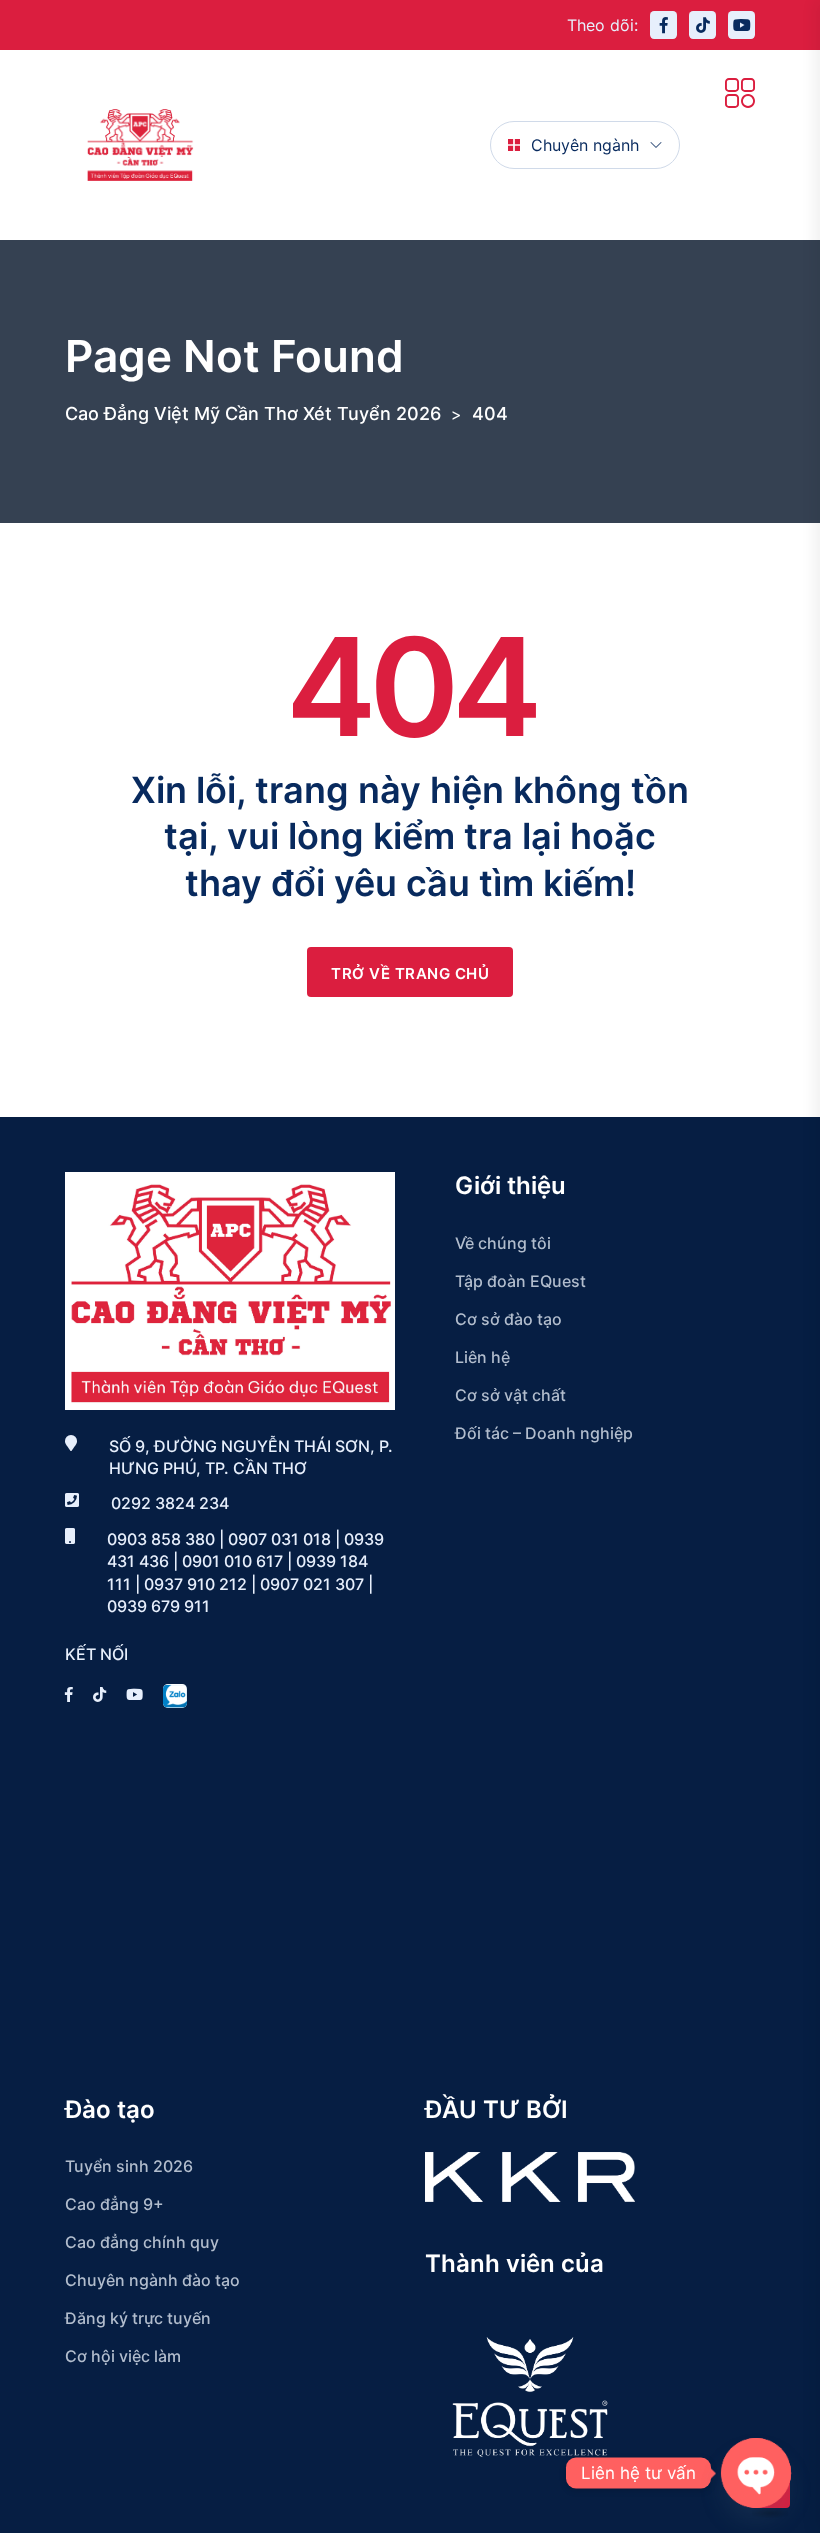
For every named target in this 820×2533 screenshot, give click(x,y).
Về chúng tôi (503, 1243)
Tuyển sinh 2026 (129, 2166)
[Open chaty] (756, 2473)
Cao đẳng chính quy (142, 2242)
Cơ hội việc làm (123, 2356)
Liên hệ (482, 1357)
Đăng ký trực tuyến (138, 2318)
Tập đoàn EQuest (520, 1281)
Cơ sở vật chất (510, 1395)
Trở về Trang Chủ (410, 973)
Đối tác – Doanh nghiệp (544, 1433)
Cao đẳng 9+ (114, 2204)
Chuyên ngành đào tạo (152, 2280)
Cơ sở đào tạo (508, 1319)
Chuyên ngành (585, 145)
